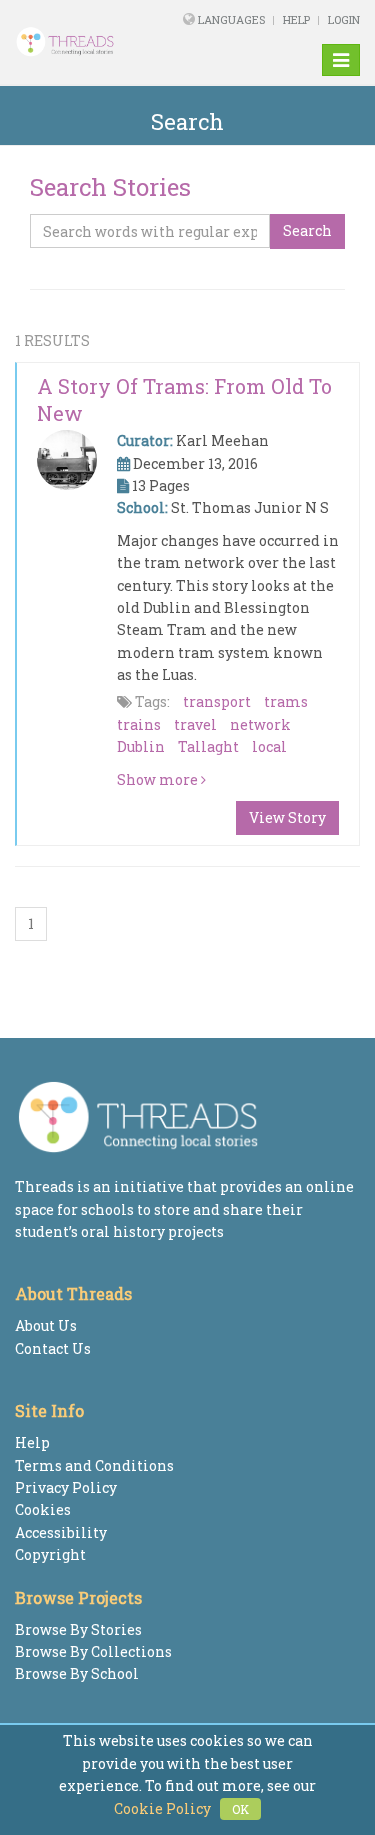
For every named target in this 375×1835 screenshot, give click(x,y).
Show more (159, 779)
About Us (46, 1325)
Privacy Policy (66, 1487)
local (269, 746)
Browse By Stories (78, 1629)
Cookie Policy (162, 1808)
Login (344, 19)
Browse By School (77, 1673)
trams (286, 701)
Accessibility (61, 1532)
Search (307, 230)
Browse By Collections (93, 1651)
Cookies (43, 1509)
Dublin (141, 746)
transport (217, 701)
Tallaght (208, 746)
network (260, 724)
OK (240, 1809)
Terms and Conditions (94, 1465)
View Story (287, 817)
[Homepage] (77, 42)
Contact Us (53, 1348)
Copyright (50, 1554)
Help (296, 19)
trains (139, 724)
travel (195, 724)
